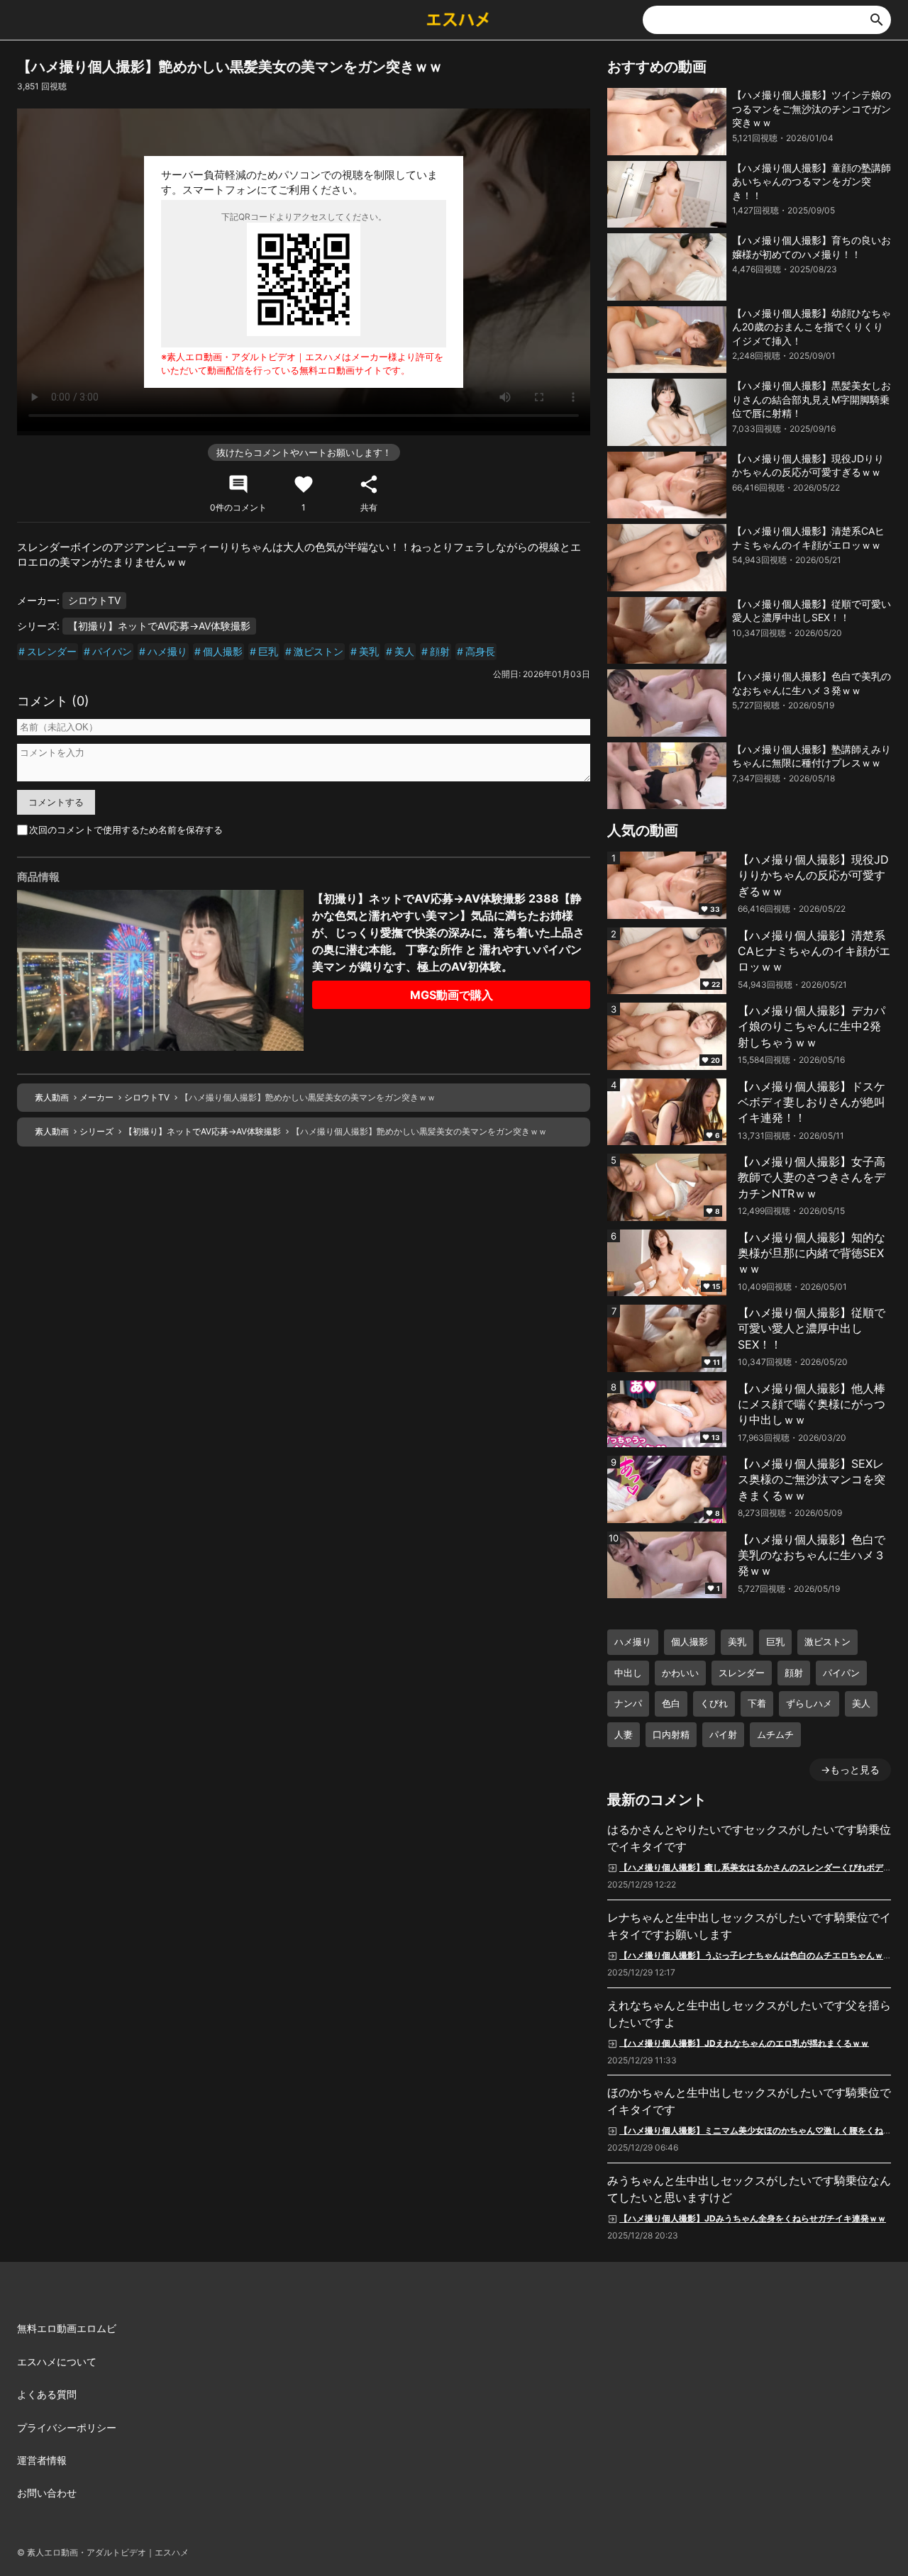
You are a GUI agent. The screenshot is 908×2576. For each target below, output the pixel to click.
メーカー (96, 1097)
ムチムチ (775, 1734)
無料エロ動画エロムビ (67, 2328)
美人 (404, 651)
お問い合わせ (47, 2493)
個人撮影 (223, 651)
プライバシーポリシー (67, 2427)
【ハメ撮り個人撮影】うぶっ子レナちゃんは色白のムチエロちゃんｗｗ (755, 1955)
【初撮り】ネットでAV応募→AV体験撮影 (159, 626)
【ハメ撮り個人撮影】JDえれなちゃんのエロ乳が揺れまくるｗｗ (744, 2042)
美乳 (369, 651)
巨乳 (268, 651)
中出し (628, 1673)
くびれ (714, 1703)
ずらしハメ (809, 1703)
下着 (757, 1703)
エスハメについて (57, 2362)
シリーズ (96, 1131)
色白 (671, 1703)
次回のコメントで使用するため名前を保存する (126, 830)
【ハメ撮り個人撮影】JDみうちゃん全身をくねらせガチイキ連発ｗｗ (753, 2218)
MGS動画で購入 (452, 995)
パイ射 (723, 1734)
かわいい (680, 1673)
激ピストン (319, 651)
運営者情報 (42, 2460)
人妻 (624, 1734)
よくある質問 (47, 2394)
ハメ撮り (167, 651)
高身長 (480, 651)
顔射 (440, 651)
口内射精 (671, 1734)
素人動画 (52, 1097)
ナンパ (628, 1703)
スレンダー (52, 651)
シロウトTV (94, 600)
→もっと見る (850, 1769)
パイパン (112, 651)
